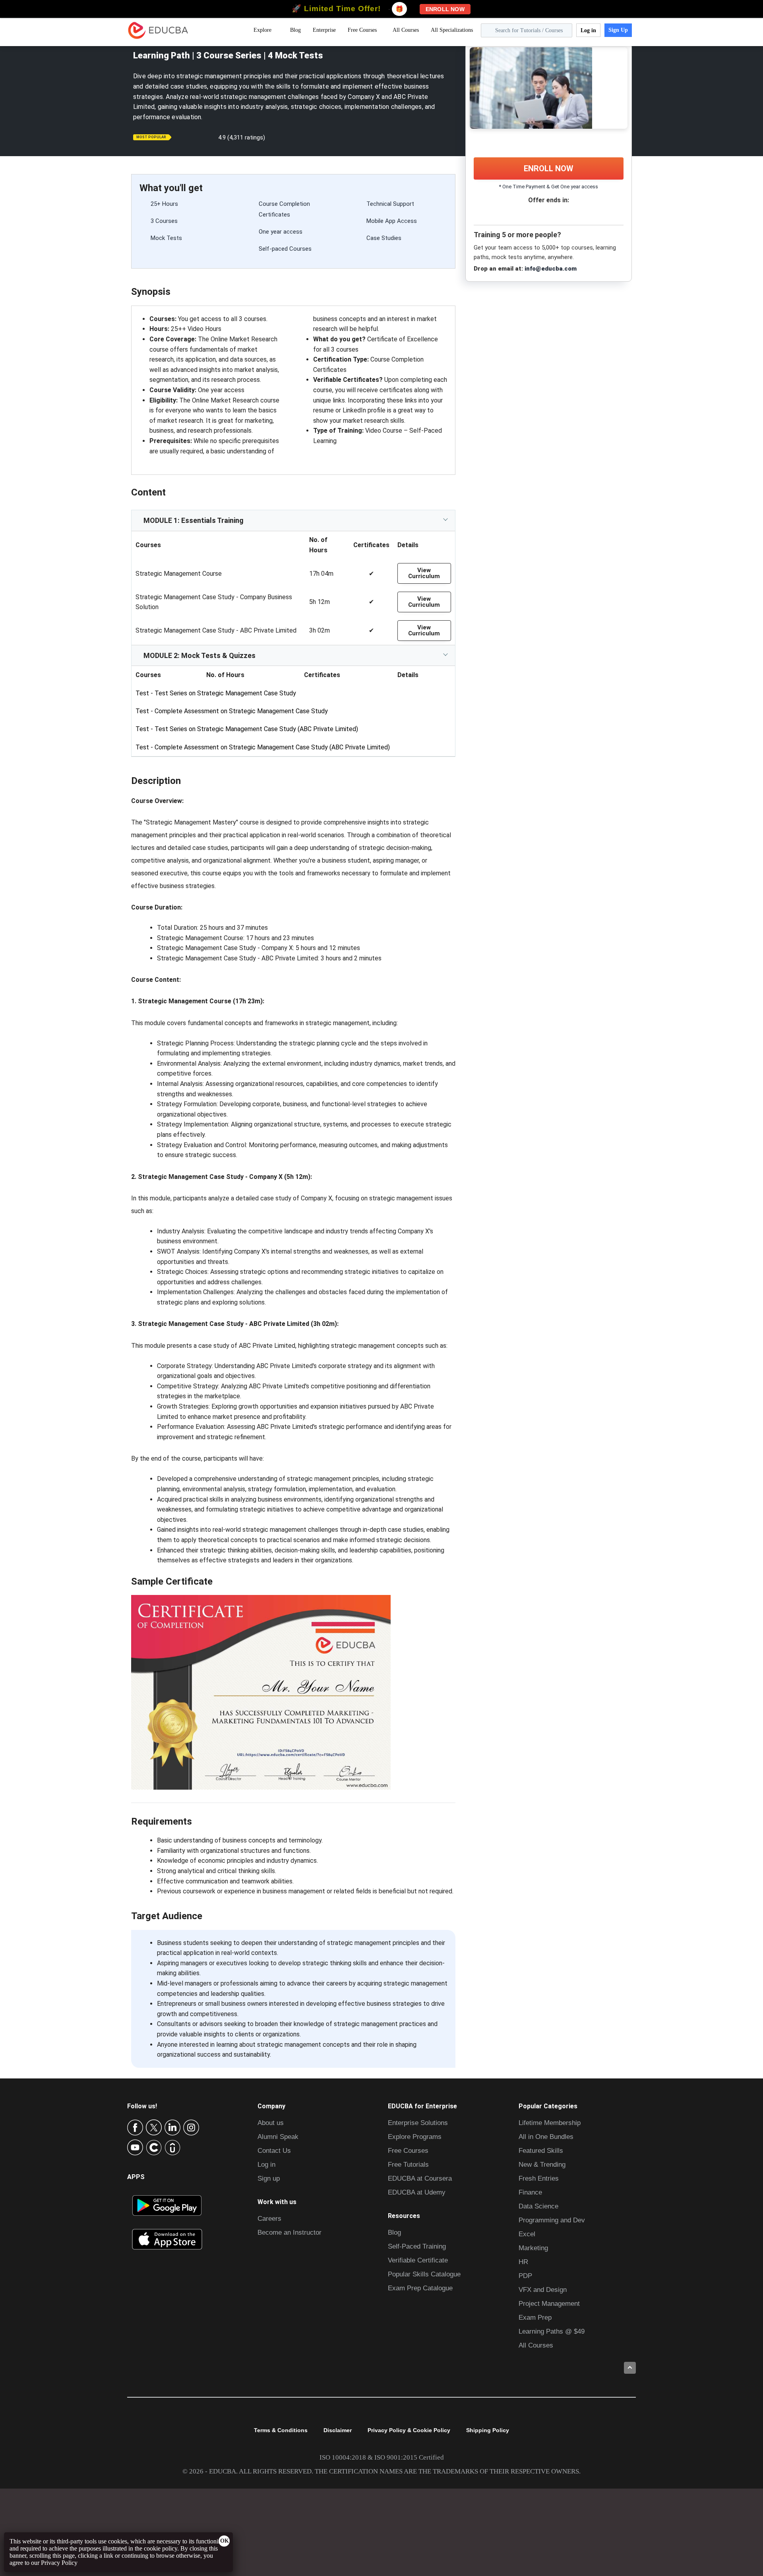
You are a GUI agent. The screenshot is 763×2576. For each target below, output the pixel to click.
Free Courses (362, 30)
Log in (588, 30)
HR (523, 2262)
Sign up (269, 2178)
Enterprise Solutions (418, 2123)
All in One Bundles (546, 2137)
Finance (530, 2192)
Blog (295, 30)
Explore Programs (415, 2137)
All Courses (406, 30)
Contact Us (274, 2151)
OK (225, 2541)
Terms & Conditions (281, 2430)
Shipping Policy (488, 2430)
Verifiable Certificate (418, 2260)
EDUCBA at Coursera (420, 2178)
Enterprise (324, 30)
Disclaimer (338, 2430)
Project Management (549, 2304)
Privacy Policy (59, 2563)
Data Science (538, 2206)
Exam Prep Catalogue (420, 2288)
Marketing (533, 2248)
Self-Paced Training (417, 2246)
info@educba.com (551, 269)
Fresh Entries (539, 2178)
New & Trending (542, 2165)
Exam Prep (535, 2318)
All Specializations (452, 30)
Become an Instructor (290, 2232)
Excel (527, 2234)
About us (271, 2123)
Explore (262, 30)
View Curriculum (424, 573)
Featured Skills (541, 2151)
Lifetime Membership (550, 2123)
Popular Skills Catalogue (424, 2274)
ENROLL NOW (549, 168)
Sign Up (618, 30)
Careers (269, 2219)
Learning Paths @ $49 (552, 2331)
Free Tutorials (408, 2165)
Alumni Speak (278, 2137)
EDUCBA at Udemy (417, 2192)
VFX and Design (543, 2290)
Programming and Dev (552, 2220)
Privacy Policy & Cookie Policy (409, 2430)
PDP (525, 2276)
